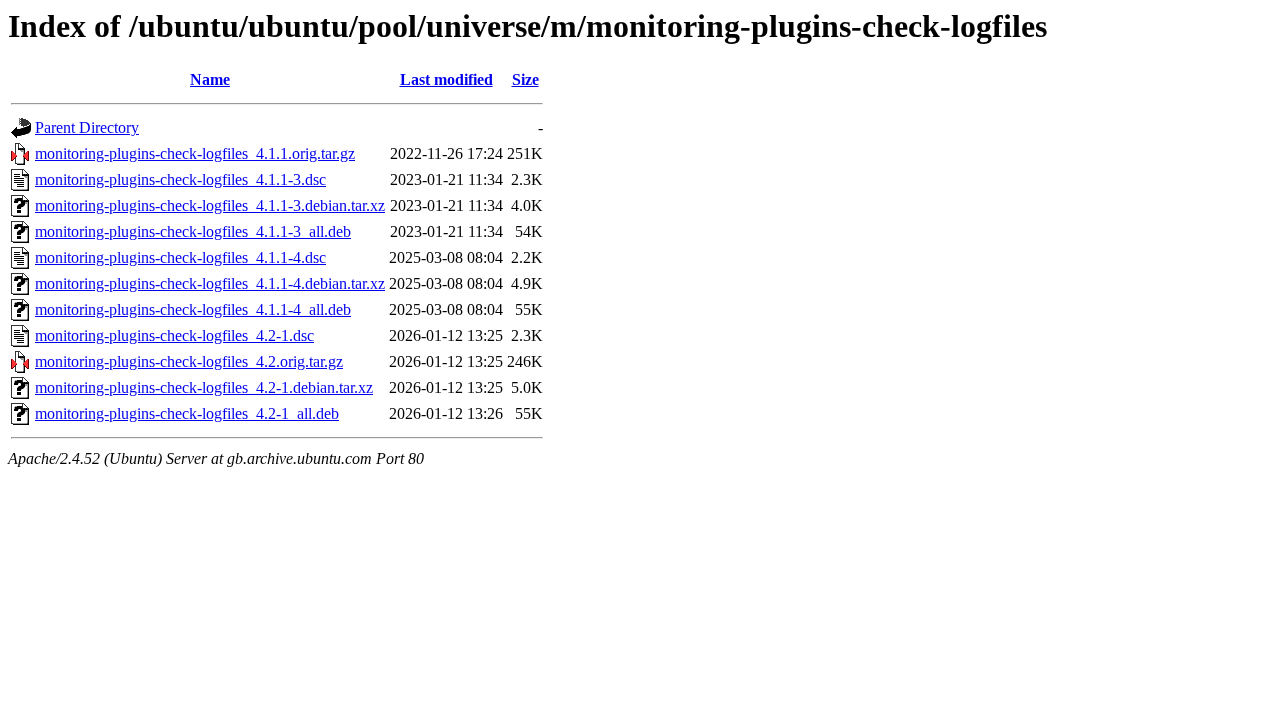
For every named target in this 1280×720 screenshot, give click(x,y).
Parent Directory (87, 127)
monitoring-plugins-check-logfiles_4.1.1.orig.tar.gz (195, 153)
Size (525, 79)
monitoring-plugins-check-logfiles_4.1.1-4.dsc (180, 257)
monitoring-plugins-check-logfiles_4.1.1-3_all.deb (193, 231)
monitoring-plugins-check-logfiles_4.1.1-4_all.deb (193, 309)
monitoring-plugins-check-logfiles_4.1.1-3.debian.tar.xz (210, 205)
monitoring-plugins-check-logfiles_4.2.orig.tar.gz (189, 361)
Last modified (446, 79)
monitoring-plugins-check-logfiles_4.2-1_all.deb (187, 413)
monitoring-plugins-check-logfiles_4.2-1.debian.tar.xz (204, 387)
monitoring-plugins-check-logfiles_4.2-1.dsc (174, 335)
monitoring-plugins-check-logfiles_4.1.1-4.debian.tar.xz (210, 283)
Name (210, 79)
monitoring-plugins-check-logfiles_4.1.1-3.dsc (180, 179)
